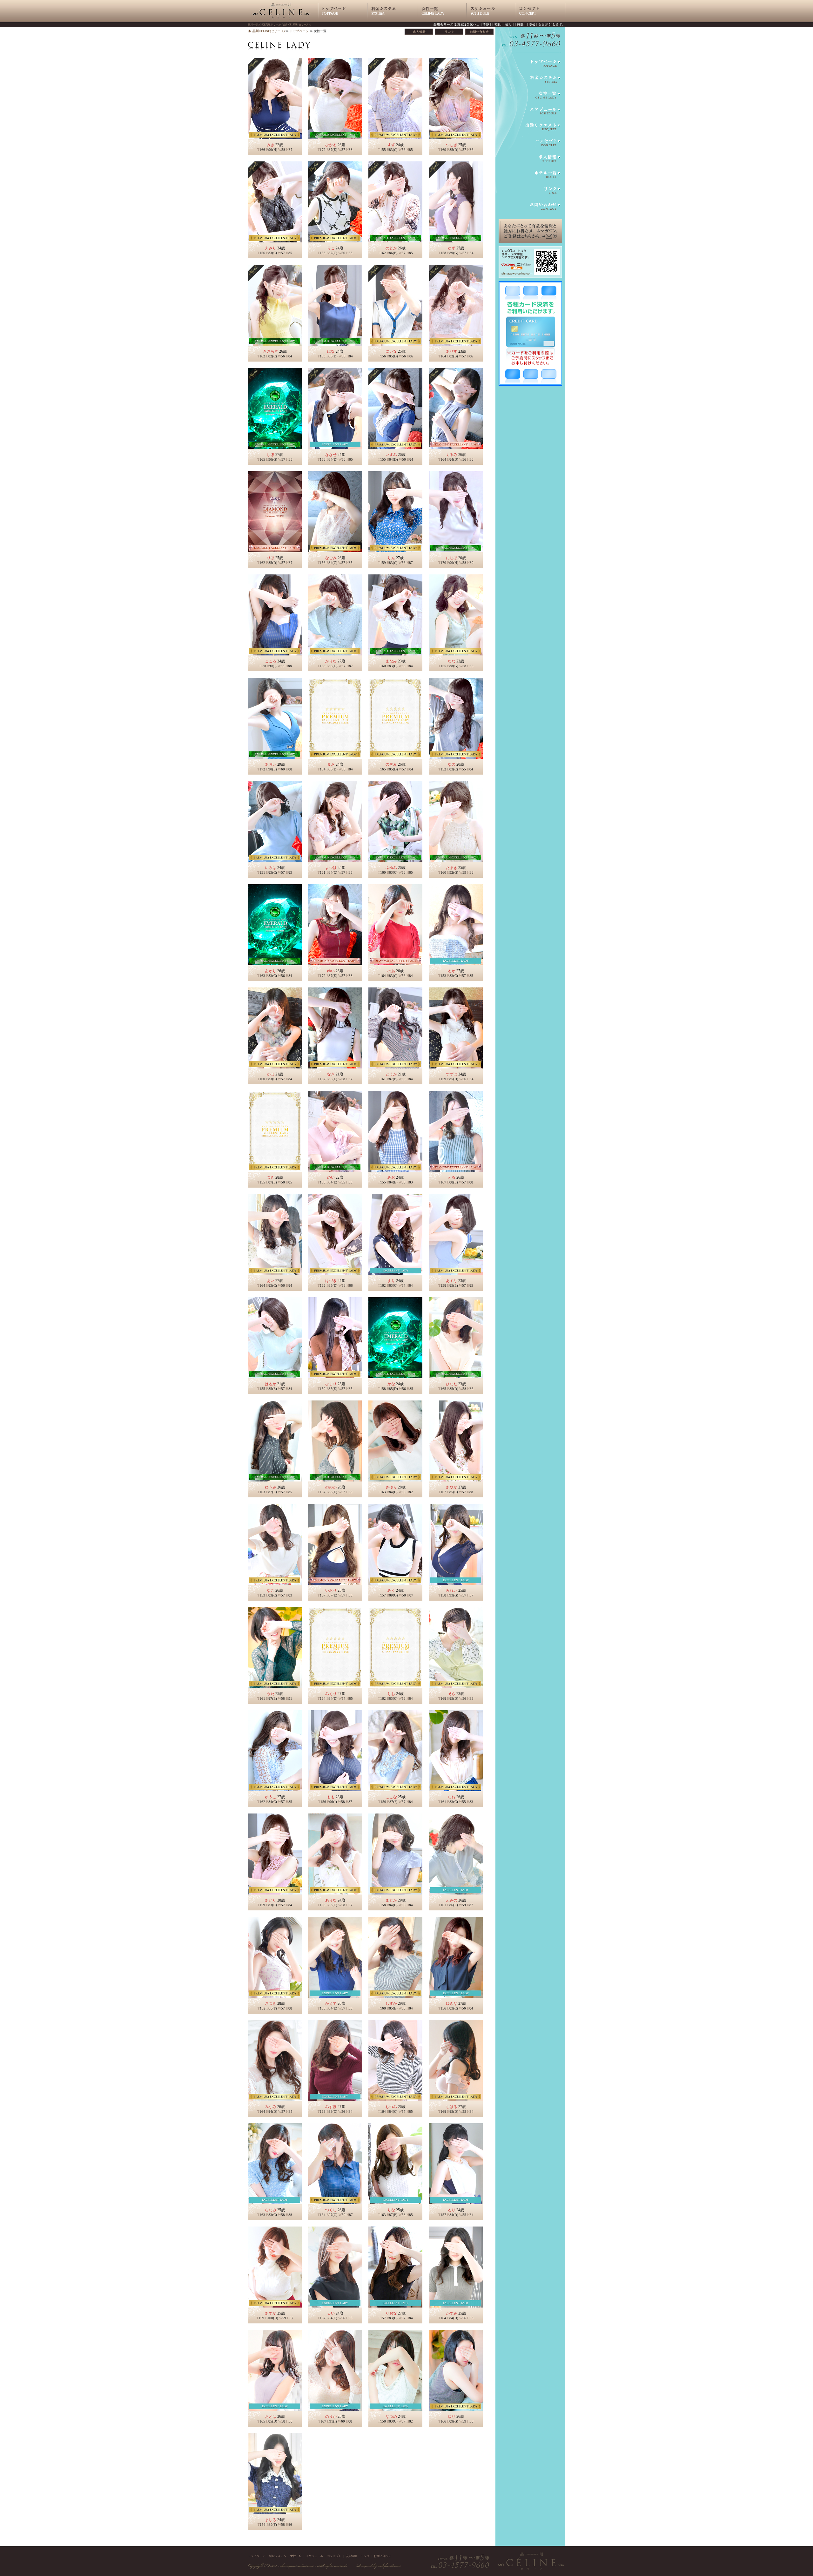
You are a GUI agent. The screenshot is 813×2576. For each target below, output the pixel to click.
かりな (331, 661)
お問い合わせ (382, 2556)
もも (331, 1797)
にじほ (452, 558)
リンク (365, 2556)
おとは (271, 2417)
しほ (271, 455)
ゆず (452, 248)
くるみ (452, 455)
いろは (271, 868)
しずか (391, 2003)
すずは (452, 1074)
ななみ (271, 2210)
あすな (452, 1281)
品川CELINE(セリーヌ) (269, 31)
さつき (271, 2003)
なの (452, 764)
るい (331, 2313)
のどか (391, 248)
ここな (391, 1797)
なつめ (391, 2417)
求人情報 (351, 2556)
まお (331, 764)
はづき (331, 1281)
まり (391, 1281)
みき (271, 145)
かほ (271, 1074)
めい (331, 1177)
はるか (271, 1384)
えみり (271, 248)
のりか (331, 2417)
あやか (452, 1487)
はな (331, 351)
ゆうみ (271, 1487)
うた (271, 1694)
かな (391, 1384)
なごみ (331, 558)
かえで (331, 2003)
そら (452, 1694)
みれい (452, 1590)
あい (271, 1281)
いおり (331, 1590)
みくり (331, 1694)
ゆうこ (271, 1797)
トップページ (299, 31)
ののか (331, 1487)
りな (391, 2210)
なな (452, 661)
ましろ (271, 2520)
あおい (271, 764)
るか (452, 971)
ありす (452, 351)
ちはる (452, 2107)
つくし (331, 2210)
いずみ (391, 455)
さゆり (391, 1487)
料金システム (278, 2556)
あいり (271, 1900)
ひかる (331, 145)
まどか (391, 1900)
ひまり (331, 1384)
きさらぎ (271, 351)
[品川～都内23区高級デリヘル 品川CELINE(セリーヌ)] (281, 20)
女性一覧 (296, 2556)
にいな (391, 351)
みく (391, 1590)
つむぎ (452, 145)
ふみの (452, 1900)
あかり (271, 971)
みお (391, 1177)
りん (391, 558)
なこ (271, 1590)
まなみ (391, 661)
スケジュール (314, 2556)
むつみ (391, 2107)
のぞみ (391, 764)
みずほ (331, 2107)
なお (452, 1797)
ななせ (331, 455)
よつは (331, 868)
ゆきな (452, 2003)
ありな (331, 1900)
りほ (271, 558)
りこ (331, 248)
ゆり (452, 2417)
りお (391, 1694)
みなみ (271, 2107)
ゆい (331, 971)
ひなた (452, 1384)
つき (271, 1177)
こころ (271, 661)
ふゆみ (391, 868)
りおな (391, 2313)
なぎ (331, 1074)
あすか (271, 2313)
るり (452, 2210)
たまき (452, 868)
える (452, 1177)
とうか (391, 1074)
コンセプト (334, 2556)
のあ (391, 971)
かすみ (452, 2313)
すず (391, 145)
